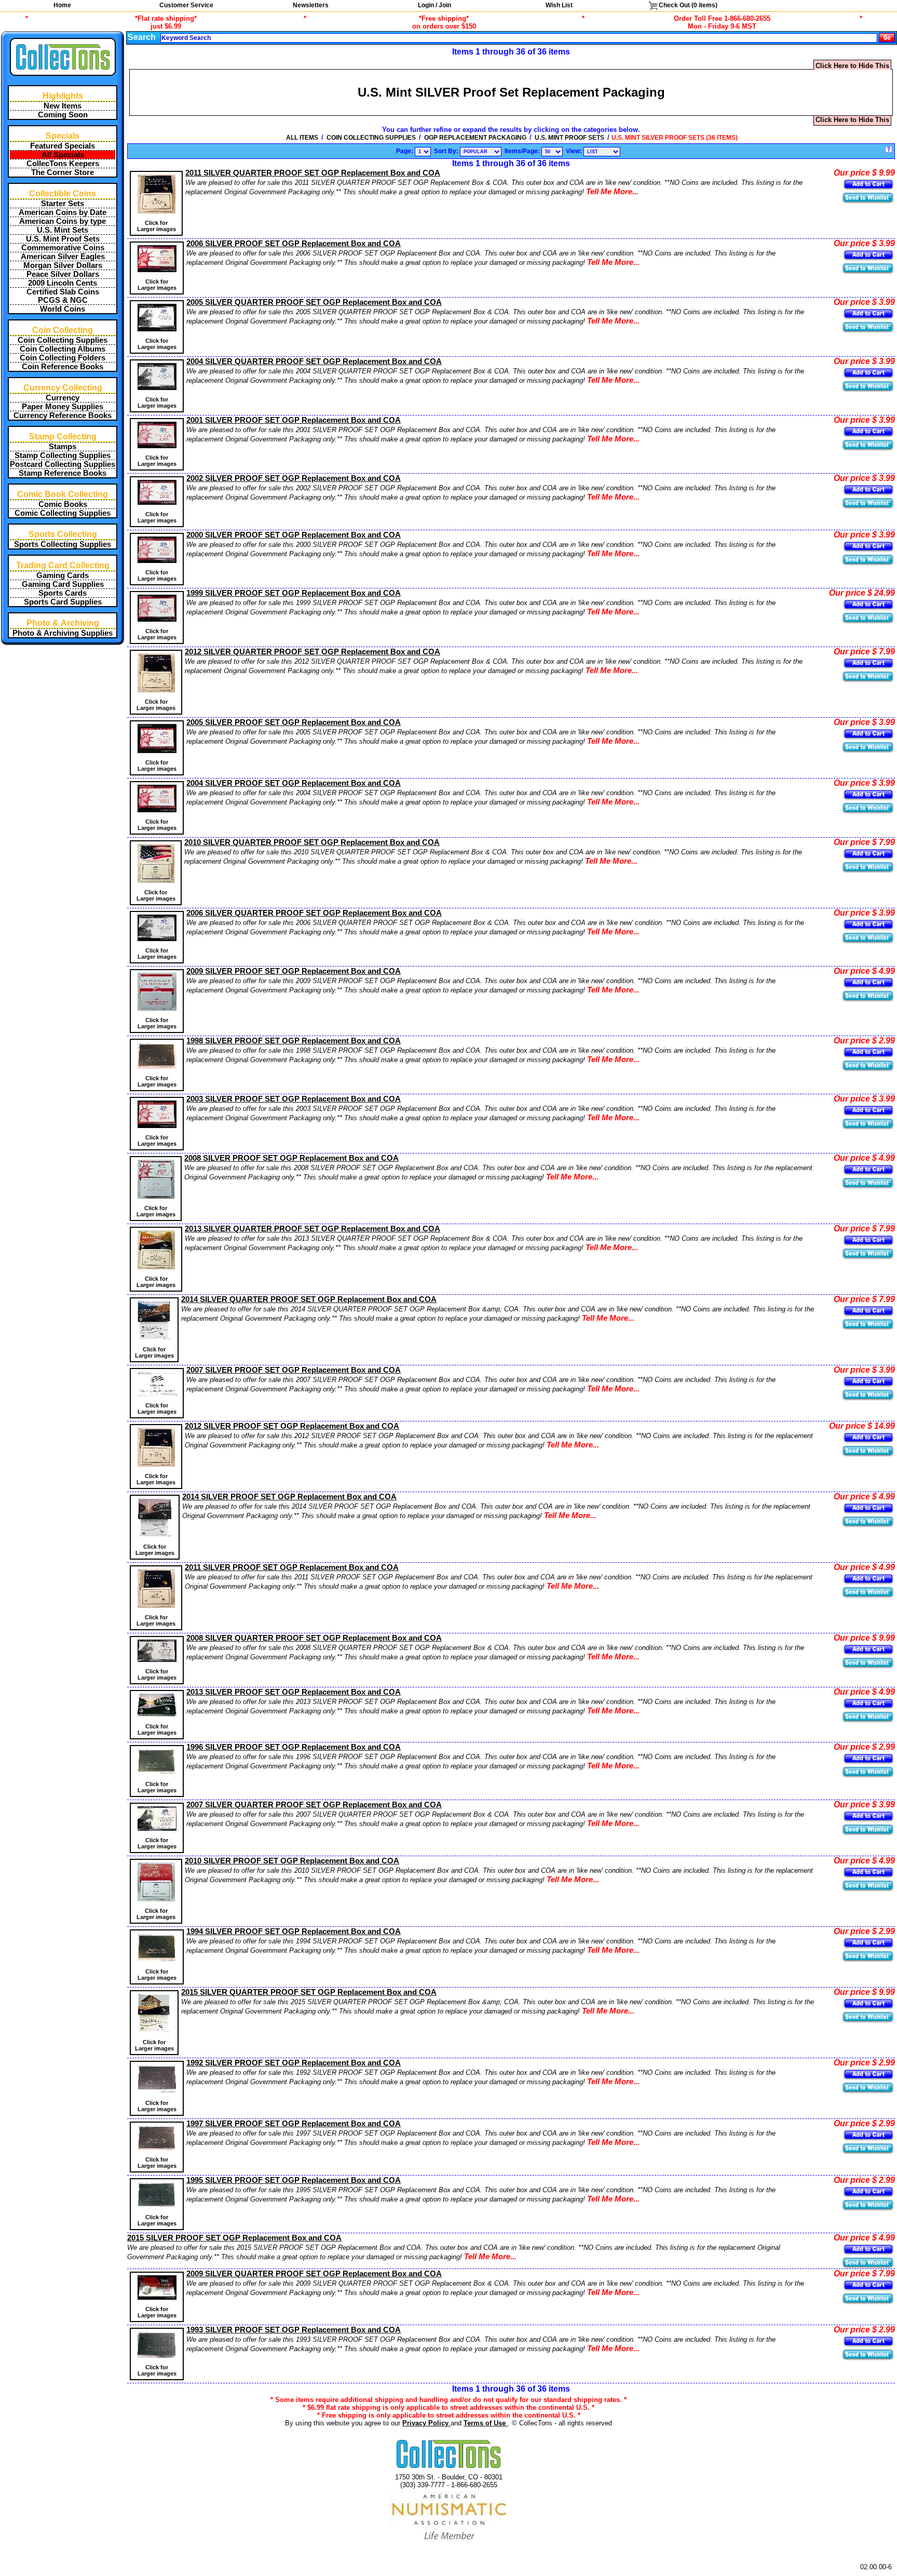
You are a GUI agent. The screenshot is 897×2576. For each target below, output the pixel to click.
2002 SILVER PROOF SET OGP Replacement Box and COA (294, 478)
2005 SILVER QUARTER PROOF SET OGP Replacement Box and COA (314, 302)
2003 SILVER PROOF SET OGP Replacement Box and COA (294, 1099)
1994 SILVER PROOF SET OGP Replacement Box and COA (294, 1931)
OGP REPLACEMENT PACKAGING (475, 138)
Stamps (63, 447)
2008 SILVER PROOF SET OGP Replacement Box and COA (291, 1158)
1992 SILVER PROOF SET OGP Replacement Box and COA (294, 2063)
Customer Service (186, 5)
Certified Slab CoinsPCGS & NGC (63, 296)
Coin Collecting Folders (63, 358)
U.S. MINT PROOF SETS (569, 138)
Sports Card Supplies (63, 602)
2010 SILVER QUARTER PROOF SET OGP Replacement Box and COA (312, 842)
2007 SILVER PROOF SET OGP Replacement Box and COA (294, 1370)
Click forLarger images (157, 226)
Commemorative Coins (63, 248)
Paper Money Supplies (63, 407)
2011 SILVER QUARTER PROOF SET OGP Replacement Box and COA (313, 173)
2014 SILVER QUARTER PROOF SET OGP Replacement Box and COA (309, 1299)
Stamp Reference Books (63, 473)
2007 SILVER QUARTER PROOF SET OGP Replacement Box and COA (314, 1805)
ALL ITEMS (302, 138)
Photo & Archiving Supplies (63, 633)
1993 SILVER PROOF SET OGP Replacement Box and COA (294, 2330)
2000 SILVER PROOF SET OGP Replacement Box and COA (294, 535)
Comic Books (63, 504)
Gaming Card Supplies (63, 584)
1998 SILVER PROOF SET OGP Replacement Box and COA (294, 1041)
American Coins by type (63, 221)
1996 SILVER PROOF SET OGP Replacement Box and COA (294, 1747)
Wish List (559, 5)
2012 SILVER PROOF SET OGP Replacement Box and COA (292, 1426)
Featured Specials (63, 146)
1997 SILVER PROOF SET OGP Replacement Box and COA (294, 2124)
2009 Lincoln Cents (63, 283)
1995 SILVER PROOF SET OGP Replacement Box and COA (294, 2180)
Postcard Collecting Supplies (63, 464)
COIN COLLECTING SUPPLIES (371, 138)
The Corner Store (63, 172)
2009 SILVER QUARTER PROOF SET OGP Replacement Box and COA (314, 2274)
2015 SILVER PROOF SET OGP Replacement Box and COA (234, 2238)
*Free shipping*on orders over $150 (444, 22)
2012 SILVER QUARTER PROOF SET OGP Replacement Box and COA (312, 652)
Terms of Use (486, 2423)
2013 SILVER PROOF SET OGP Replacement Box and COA (294, 1692)
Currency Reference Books (63, 415)
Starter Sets (63, 204)
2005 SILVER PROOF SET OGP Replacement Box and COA (294, 722)
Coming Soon (63, 115)
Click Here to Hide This (852, 66)
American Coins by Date (63, 212)
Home (62, 5)
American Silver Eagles (63, 257)
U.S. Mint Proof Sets (63, 239)
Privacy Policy (426, 2423)
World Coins (63, 309)
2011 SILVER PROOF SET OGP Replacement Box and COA (292, 1567)
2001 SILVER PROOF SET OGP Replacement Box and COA (294, 420)
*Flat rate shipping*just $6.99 (166, 22)
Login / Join (434, 5)
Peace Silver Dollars (63, 274)
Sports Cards (63, 593)
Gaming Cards (63, 575)
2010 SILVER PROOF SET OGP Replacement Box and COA (292, 1861)
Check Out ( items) (687, 5)
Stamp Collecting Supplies (63, 455)
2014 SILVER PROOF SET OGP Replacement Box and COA (289, 1497)
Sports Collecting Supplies (63, 544)
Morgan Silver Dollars (63, 265)
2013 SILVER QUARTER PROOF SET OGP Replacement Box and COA (312, 1229)
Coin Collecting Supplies (63, 340)
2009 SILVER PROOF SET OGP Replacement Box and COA (294, 971)
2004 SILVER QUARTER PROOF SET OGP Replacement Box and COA (314, 361)
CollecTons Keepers (63, 164)
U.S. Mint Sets (63, 230)
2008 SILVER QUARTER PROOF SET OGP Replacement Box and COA (314, 1638)
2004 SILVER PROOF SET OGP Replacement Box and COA (294, 783)
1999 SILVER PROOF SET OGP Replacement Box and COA (294, 593)
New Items (63, 106)
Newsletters (311, 5)
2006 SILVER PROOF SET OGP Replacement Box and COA (294, 244)
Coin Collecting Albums (63, 349)
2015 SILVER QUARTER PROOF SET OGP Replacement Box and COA (309, 1992)
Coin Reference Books (63, 367)
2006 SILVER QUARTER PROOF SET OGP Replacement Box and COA (314, 913)
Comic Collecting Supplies (63, 513)
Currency (63, 398)
